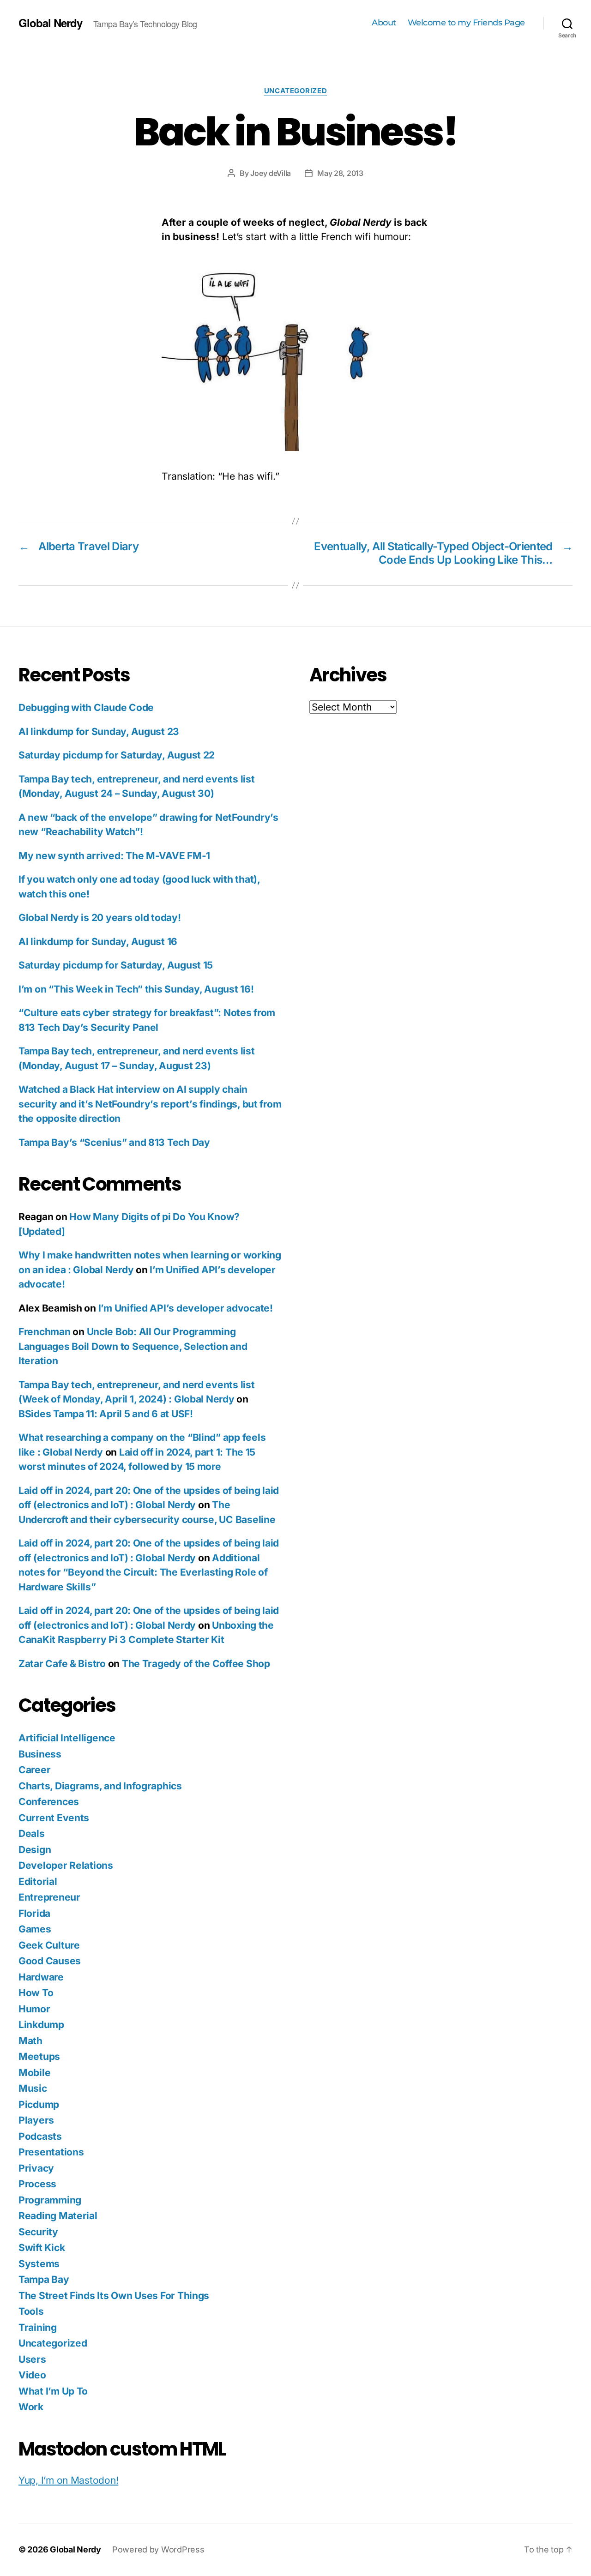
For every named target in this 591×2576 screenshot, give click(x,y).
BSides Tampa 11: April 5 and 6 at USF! (106, 1414)
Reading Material (58, 2216)
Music (33, 2088)
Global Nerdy (50, 23)
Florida (34, 1913)
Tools (31, 2311)
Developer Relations (66, 1865)
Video (32, 2375)
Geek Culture (49, 1945)
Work (31, 2407)
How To (36, 1993)
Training (38, 2327)
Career (34, 1770)
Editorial (38, 1881)
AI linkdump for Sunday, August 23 (99, 731)
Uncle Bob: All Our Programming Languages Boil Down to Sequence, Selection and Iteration (133, 1346)
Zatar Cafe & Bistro (62, 1664)
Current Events (54, 1818)
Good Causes (50, 1961)
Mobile (34, 2073)
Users (32, 2359)
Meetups (39, 2056)
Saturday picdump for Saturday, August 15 (116, 965)
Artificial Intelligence (67, 1738)
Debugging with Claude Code (86, 707)
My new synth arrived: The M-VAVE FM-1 (114, 856)
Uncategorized (295, 91)
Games (35, 1929)
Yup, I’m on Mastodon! (68, 2480)
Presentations (51, 2152)
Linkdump (41, 2025)
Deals (32, 1833)
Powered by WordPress (158, 2549)
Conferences (49, 1802)
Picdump (39, 2104)
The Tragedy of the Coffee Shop (196, 1664)
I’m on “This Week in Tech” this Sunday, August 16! (136, 989)
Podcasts (40, 2136)
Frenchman (45, 1332)
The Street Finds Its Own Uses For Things (114, 2296)
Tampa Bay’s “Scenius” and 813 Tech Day (114, 1142)
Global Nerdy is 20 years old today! (100, 918)
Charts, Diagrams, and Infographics (100, 1786)
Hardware (41, 1977)
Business (40, 1754)
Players (36, 2120)
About (384, 23)
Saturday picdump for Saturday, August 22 (117, 755)
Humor (34, 2009)
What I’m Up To (53, 2391)
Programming (50, 2200)
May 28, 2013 (340, 173)
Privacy (36, 2168)
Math (30, 2041)
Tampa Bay (44, 2279)
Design (35, 1850)
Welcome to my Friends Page (466, 23)
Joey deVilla (271, 173)
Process (37, 2184)
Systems (39, 2264)
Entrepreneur (49, 1897)
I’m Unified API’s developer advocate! (186, 1308)
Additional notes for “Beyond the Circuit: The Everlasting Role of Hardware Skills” (143, 1572)
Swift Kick (42, 2248)
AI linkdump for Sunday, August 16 (98, 942)
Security (38, 2232)
